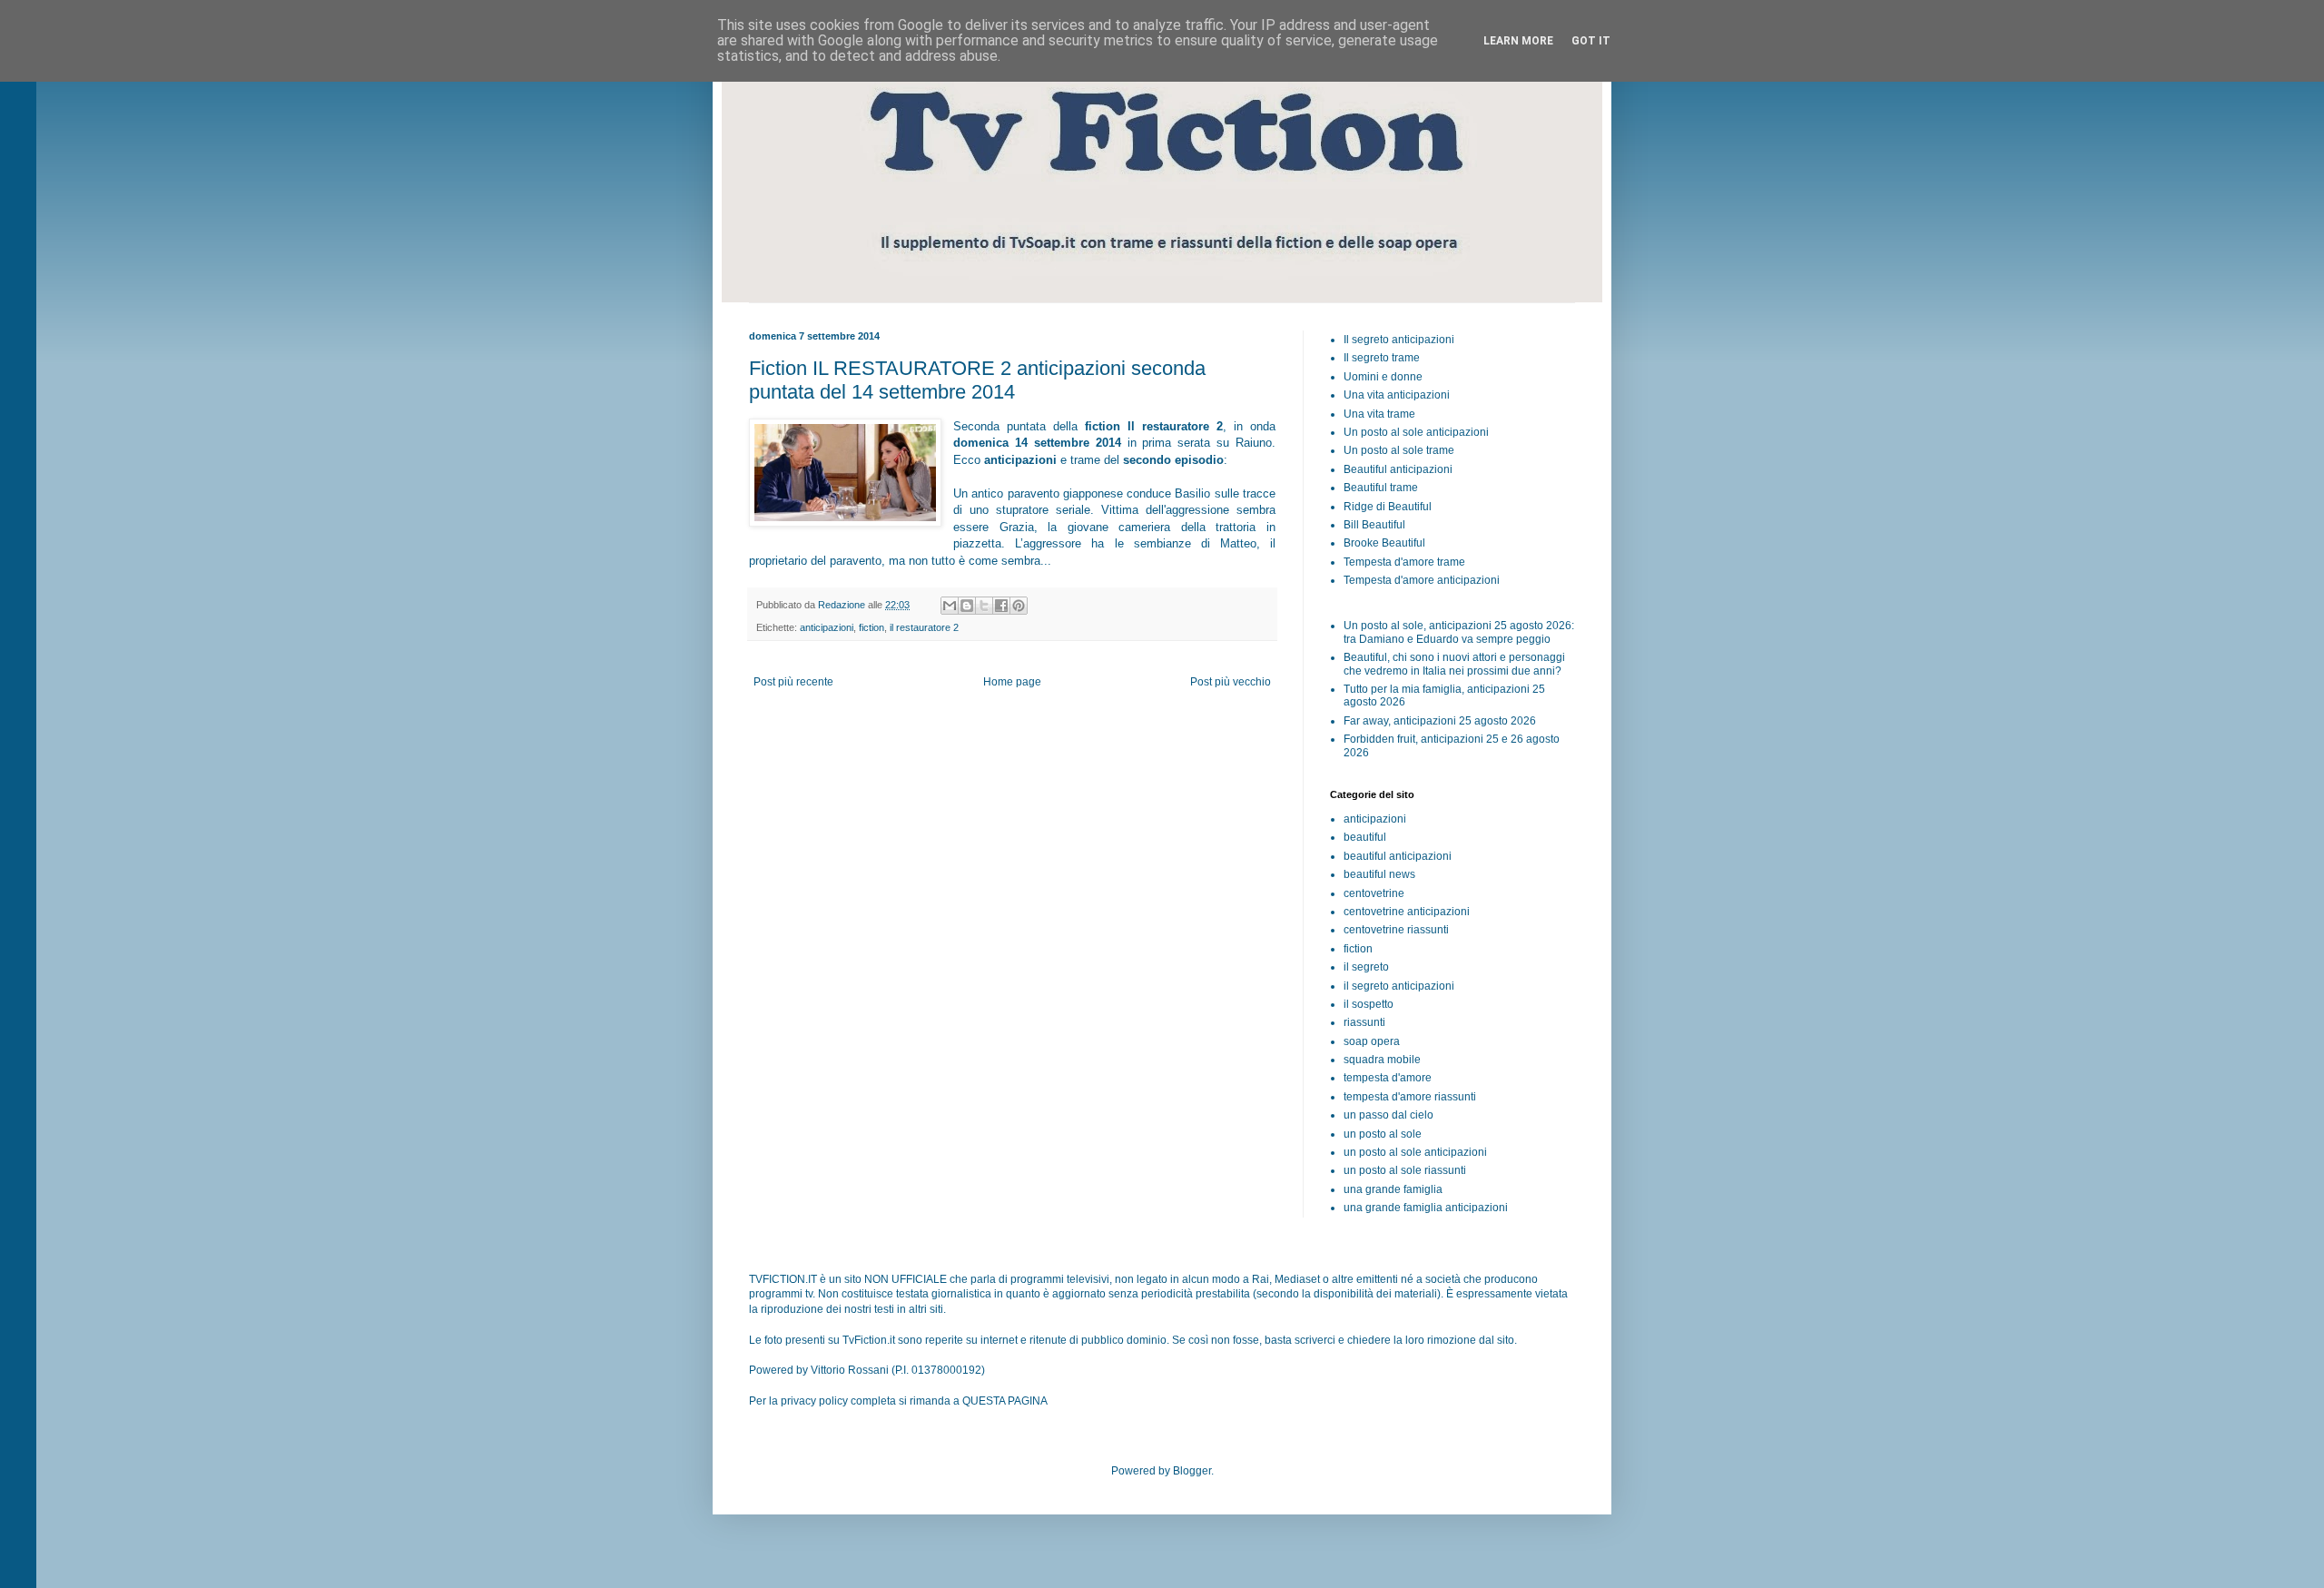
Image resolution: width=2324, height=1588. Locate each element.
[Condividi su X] (984, 606)
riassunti (1364, 1022)
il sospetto (1369, 1004)
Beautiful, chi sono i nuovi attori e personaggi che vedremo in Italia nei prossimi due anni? (1454, 664)
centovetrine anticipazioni (1407, 912)
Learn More (1518, 41)
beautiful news (1379, 874)
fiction (871, 627)
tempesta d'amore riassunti (1410, 1097)
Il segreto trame (1382, 358)
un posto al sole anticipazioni (1415, 1152)
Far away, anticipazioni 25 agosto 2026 (1440, 721)
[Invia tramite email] (950, 606)
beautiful (1365, 837)
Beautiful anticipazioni (1398, 469)
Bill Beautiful (1374, 525)
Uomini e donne (1383, 377)
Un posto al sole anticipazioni (1416, 432)
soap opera (1372, 1041)
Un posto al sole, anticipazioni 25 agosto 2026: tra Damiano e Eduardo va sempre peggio (1459, 632)
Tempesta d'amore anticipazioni (1422, 580)
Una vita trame (1379, 414)
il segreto (1366, 967)
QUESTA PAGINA (1005, 1401)
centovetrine (1374, 893)
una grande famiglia (1393, 1189)
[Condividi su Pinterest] (1019, 606)
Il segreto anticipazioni (1399, 340)
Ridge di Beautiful (1388, 507)
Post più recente (793, 682)
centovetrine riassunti (1396, 930)
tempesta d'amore (1388, 1078)
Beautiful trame (1381, 488)
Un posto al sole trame (1399, 450)
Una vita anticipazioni (1397, 395)
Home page (1012, 682)
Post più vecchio (1231, 682)
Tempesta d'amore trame (1404, 562)
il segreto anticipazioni (1399, 986)
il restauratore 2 (924, 627)
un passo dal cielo (1388, 1115)
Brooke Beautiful (1384, 543)
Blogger (1192, 1471)
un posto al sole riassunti (1405, 1170)
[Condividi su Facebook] (1001, 606)
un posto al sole (1383, 1134)
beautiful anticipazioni (1398, 856)
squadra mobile (1382, 1060)
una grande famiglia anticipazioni (1426, 1208)
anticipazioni (827, 627)
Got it (1591, 41)
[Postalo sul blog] (967, 606)
